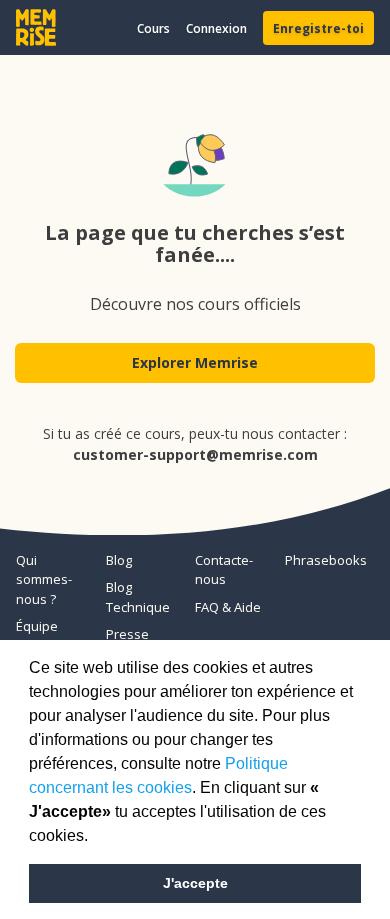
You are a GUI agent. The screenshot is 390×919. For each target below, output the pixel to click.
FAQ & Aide (228, 607)
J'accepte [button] (195, 883)
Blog (119, 560)
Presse (127, 634)
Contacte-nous (224, 570)
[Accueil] (36, 27)
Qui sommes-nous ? (44, 579)
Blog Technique (138, 597)
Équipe (37, 626)
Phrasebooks (322, 560)
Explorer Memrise (195, 362)
